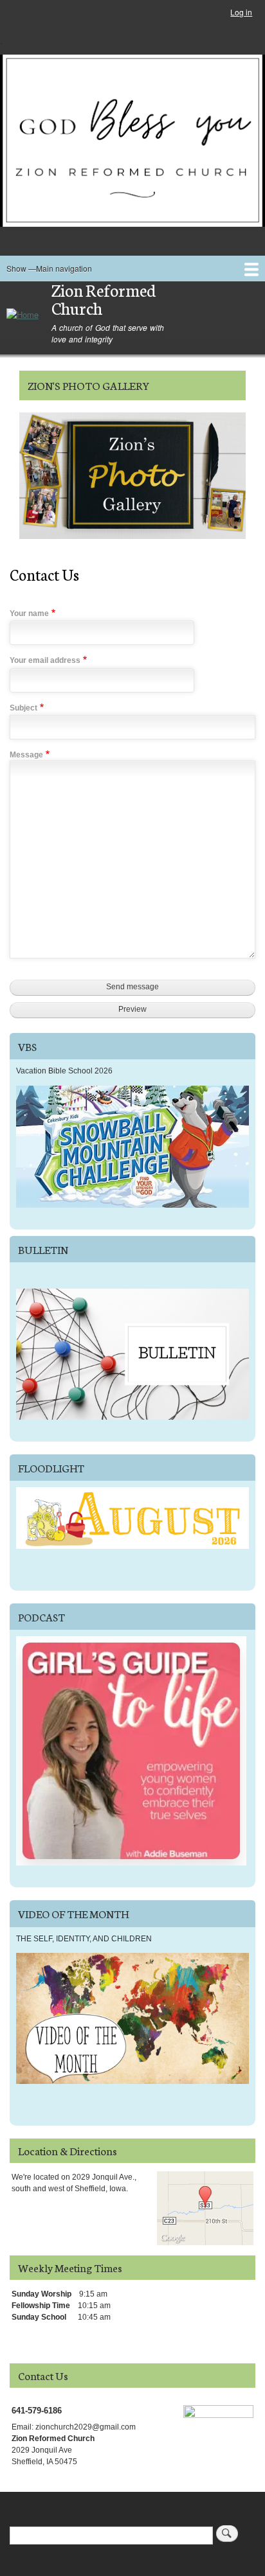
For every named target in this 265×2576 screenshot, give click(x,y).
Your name (29, 613)
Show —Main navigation (49, 268)
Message (26, 755)
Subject (23, 708)
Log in (241, 12)
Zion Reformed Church (104, 299)
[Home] (23, 314)
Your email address (45, 660)
